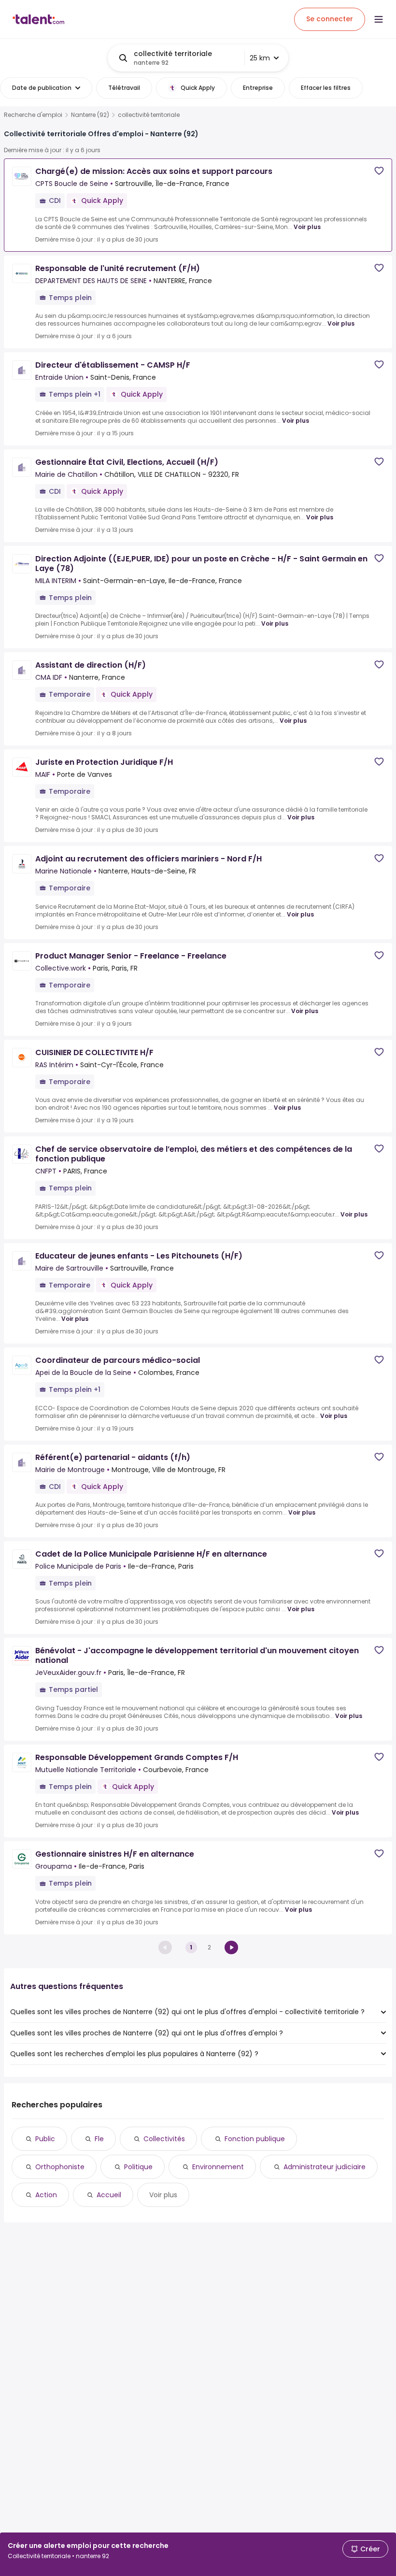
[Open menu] (379, 19)
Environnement (218, 2167)
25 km (260, 58)
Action (46, 2195)
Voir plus (307, 227)
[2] (231, 1947)
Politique (138, 2167)
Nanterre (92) (90, 115)
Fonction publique (255, 2139)
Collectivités (164, 2139)
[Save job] (379, 171)
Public (45, 2139)
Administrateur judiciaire (325, 2167)
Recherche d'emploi (33, 115)
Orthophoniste (60, 2167)
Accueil (109, 2195)
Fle (99, 2139)
